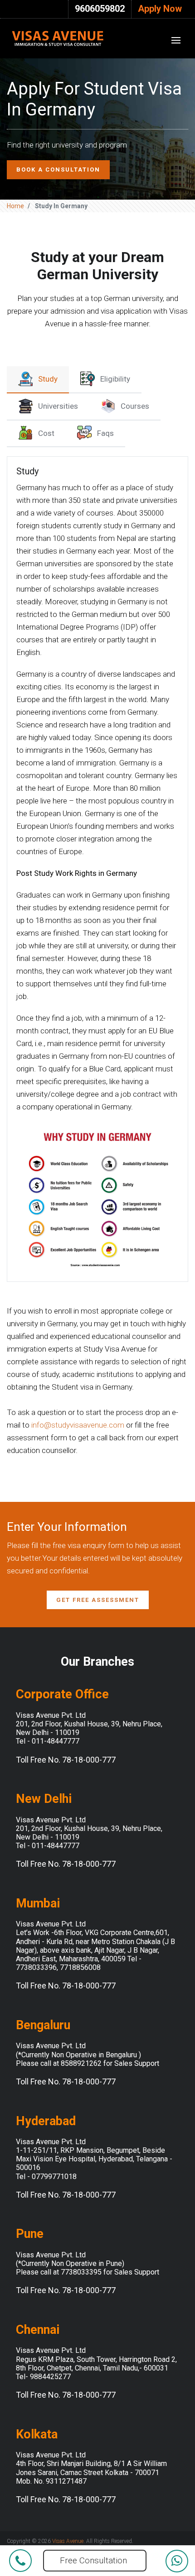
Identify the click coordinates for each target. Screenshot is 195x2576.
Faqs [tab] (105, 433)
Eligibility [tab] (115, 379)
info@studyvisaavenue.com (78, 1425)
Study (27, 471)
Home (15, 206)
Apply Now (160, 9)
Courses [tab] (135, 406)
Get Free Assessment (98, 1600)
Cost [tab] (46, 433)
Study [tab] (48, 379)
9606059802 (100, 9)
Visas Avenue (68, 2541)
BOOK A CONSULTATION (58, 170)
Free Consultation (93, 2560)
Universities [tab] (58, 406)
